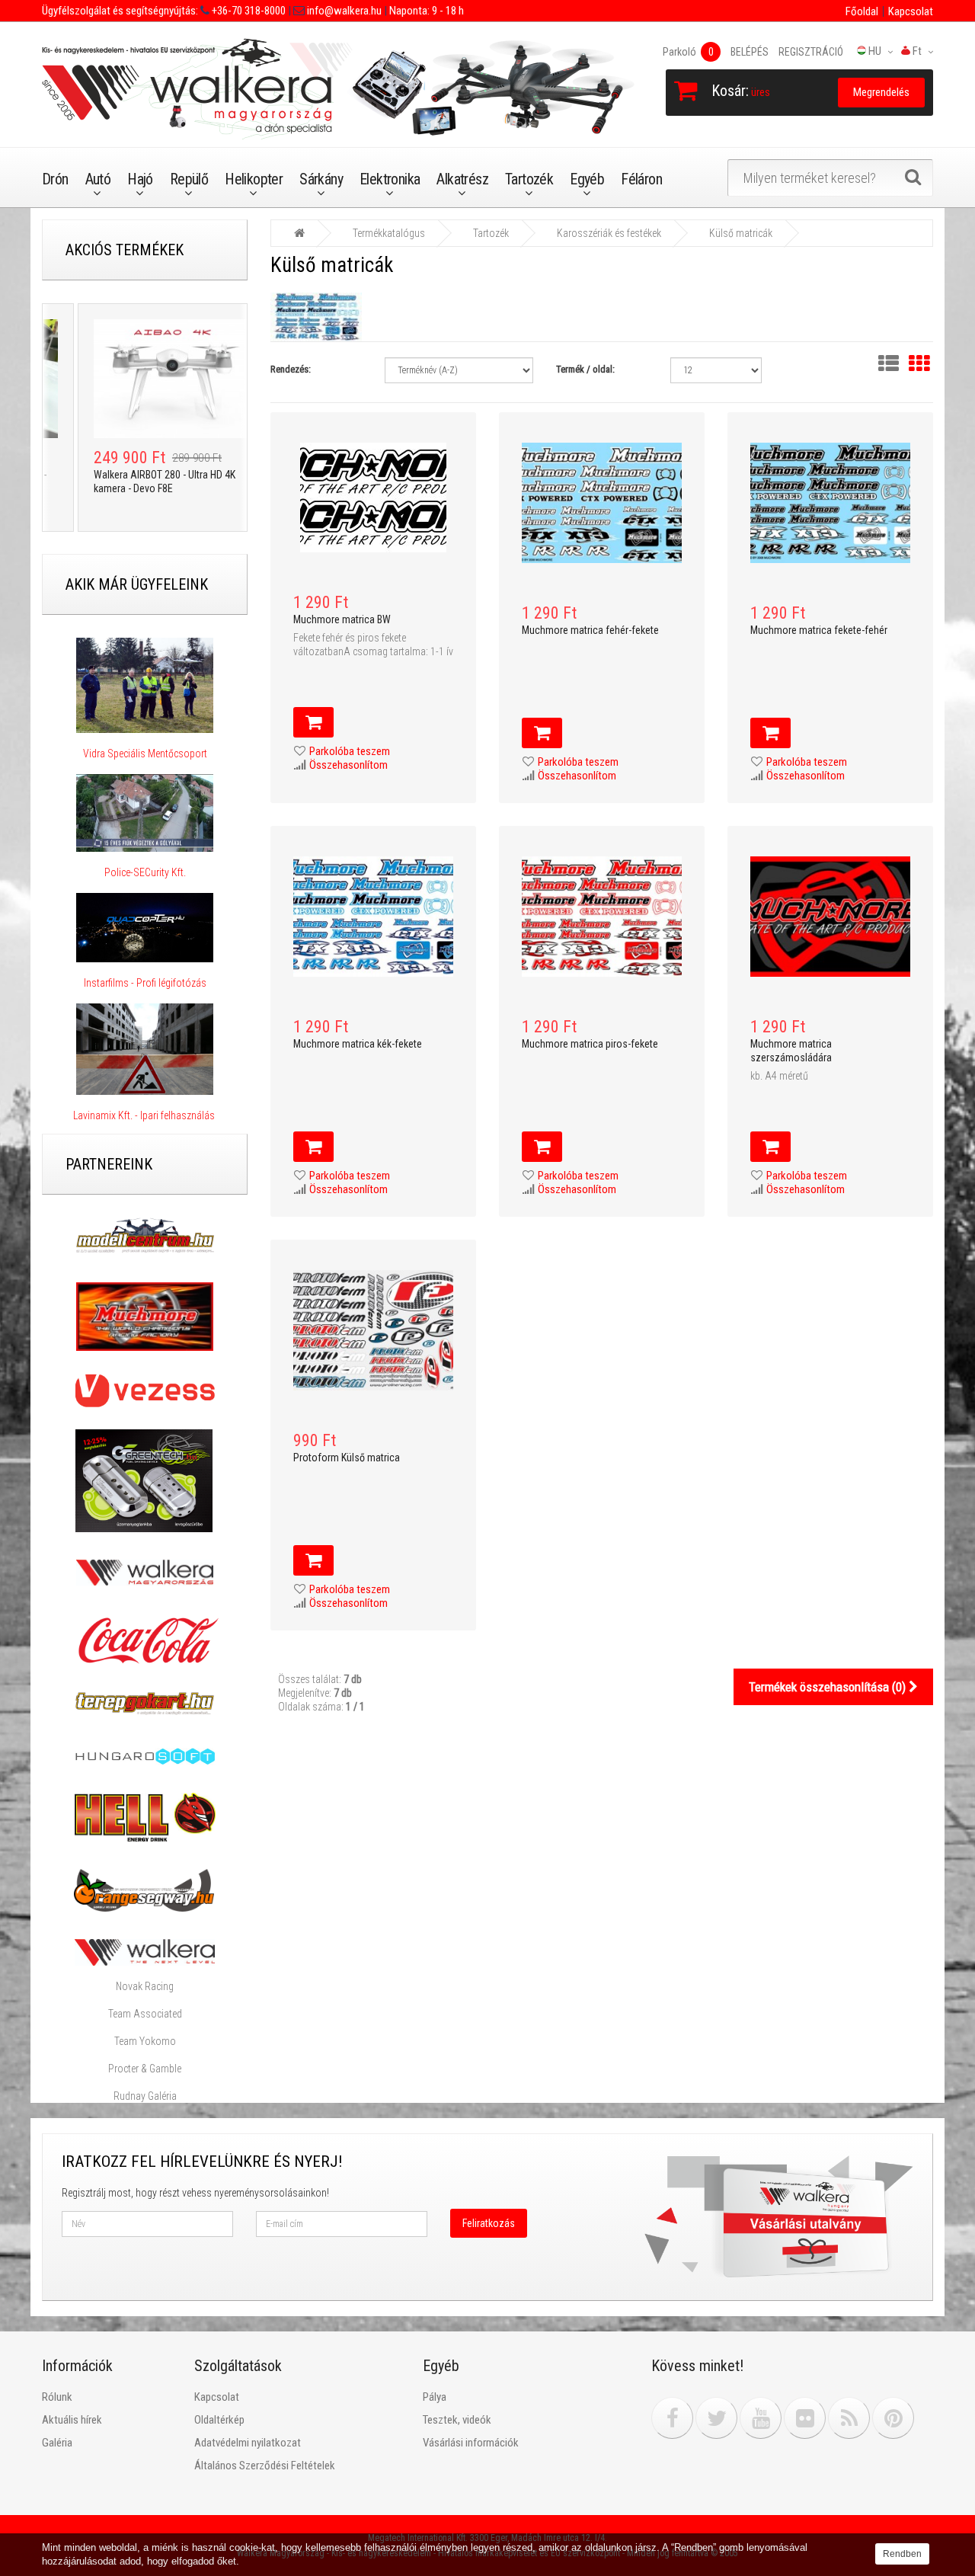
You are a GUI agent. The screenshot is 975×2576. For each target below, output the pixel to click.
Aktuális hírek (72, 2420)
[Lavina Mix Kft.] (145, 1049)
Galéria (57, 2443)
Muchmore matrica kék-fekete (358, 1044)
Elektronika (390, 179)
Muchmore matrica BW (342, 619)
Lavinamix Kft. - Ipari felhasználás (145, 1115)
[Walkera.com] (145, 1951)
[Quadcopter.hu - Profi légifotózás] (145, 928)
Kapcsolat (911, 11)
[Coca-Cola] (145, 1640)
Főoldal (862, 11)
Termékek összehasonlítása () (829, 1687)
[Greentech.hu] (145, 1480)
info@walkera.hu (343, 11)
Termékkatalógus (389, 233)
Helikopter (254, 179)
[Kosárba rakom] (313, 722)
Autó (98, 179)
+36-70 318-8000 (248, 11)
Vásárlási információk (471, 2443)
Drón (55, 179)
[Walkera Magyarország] (145, 1572)
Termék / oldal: (585, 369)
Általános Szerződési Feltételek (265, 2466)
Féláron (641, 179)
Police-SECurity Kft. (145, 872)
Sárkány (321, 179)
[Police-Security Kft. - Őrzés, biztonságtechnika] (145, 859)
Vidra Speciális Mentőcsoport (145, 754)
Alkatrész (462, 179)
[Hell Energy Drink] (145, 1816)
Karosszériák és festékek (609, 233)
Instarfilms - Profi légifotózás (145, 983)
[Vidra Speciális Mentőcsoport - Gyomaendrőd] (145, 685)
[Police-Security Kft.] (145, 813)
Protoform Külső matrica (347, 1458)
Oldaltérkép (219, 2420)
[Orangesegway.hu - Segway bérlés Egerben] (144, 1890)
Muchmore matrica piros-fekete (590, 1044)
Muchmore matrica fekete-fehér (819, 630)
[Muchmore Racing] (145, 1316)
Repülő (189, 179)
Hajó (140, 179)
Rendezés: (291, 369)
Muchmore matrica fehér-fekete (590, 630)
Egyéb (587, 179)
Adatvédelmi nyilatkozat (248, 2443)
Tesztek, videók (457, 2420)
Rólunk (57, 2397)
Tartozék (529, 179)
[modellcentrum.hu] (145, 1235)
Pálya (435, 2397)
